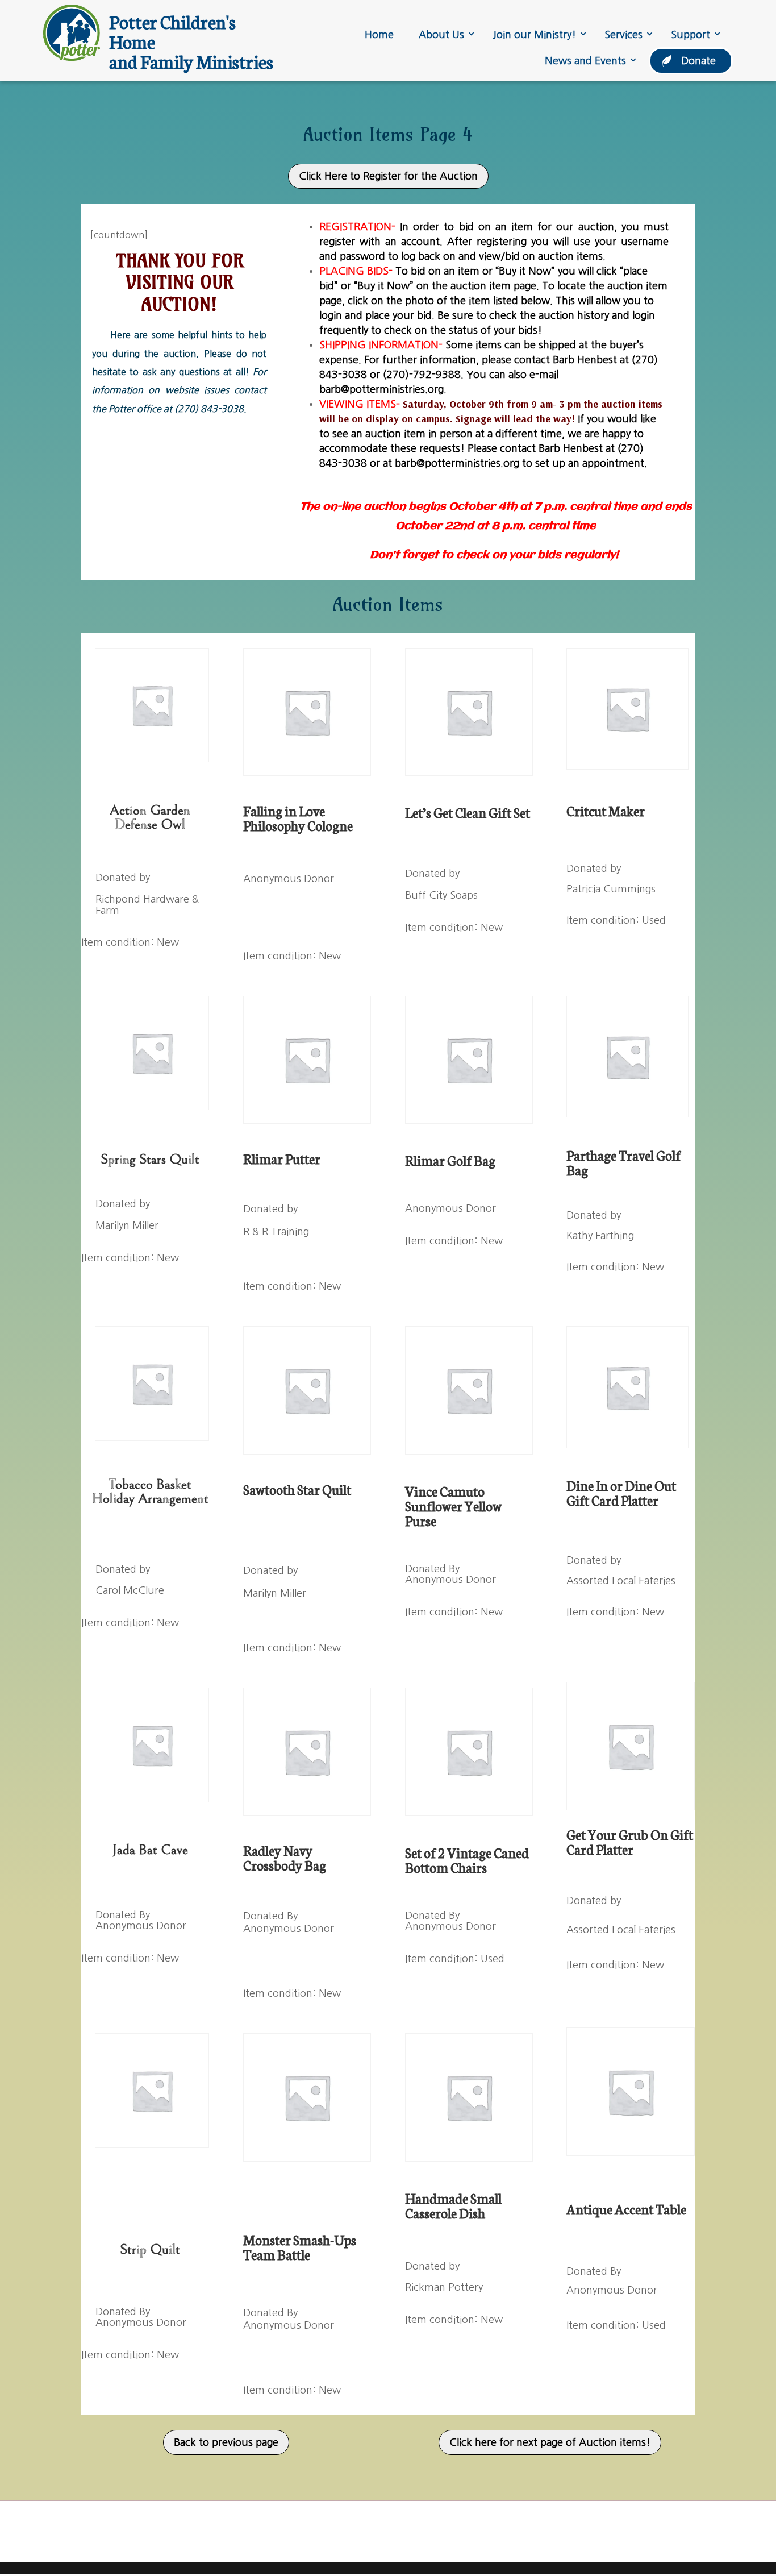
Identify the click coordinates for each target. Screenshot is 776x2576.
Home (379, 35)
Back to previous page (226, 2442)
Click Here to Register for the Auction (388, 176)
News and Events (585, 61)
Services (623, 35)
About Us (441, 35)
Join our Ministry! (534, 35)
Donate (698, 61)
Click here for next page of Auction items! (550, 2442)
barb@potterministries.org (381, 389)
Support (691, 35)
